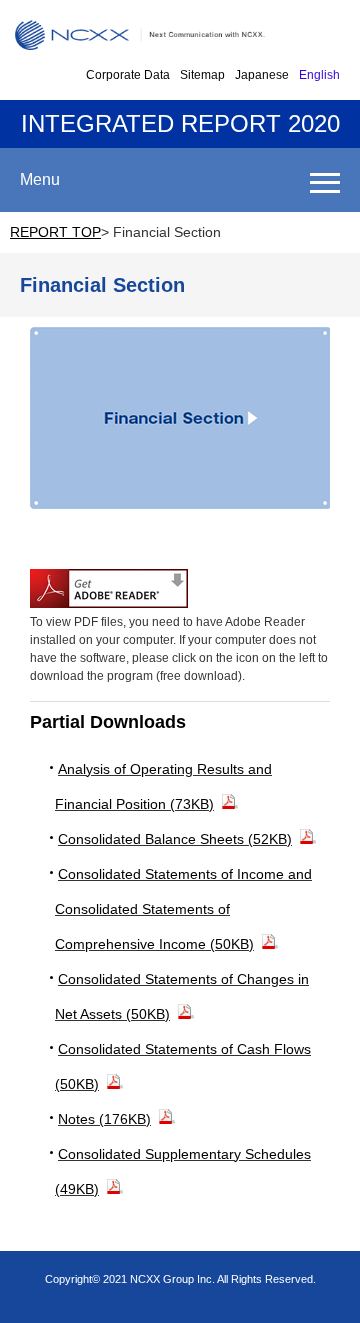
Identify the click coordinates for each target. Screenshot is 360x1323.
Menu (40, 179)
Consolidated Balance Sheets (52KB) (175, 839)
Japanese (262, 75)
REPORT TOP (55, 232)
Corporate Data (128, 75)
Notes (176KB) (104, 1119)
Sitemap (202, 75)
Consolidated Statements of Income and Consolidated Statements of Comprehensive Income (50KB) (183, 909)
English (319, 75)
